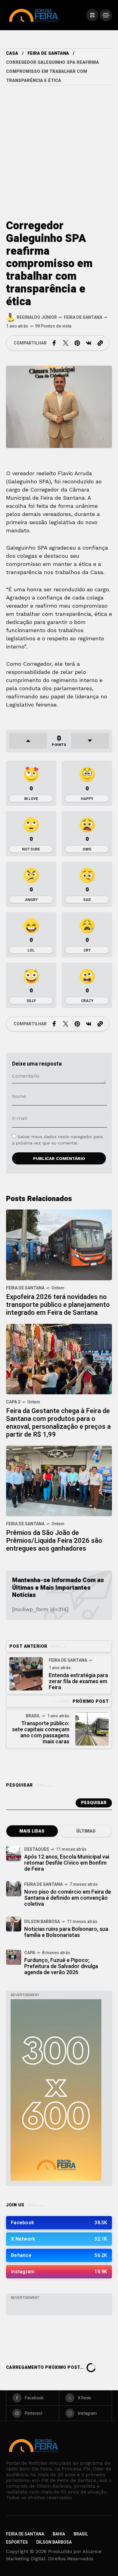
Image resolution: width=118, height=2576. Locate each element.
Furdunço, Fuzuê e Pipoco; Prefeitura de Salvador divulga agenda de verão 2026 (61, 1966)
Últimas (86, 1831)
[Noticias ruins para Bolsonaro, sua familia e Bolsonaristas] (14, 1924)
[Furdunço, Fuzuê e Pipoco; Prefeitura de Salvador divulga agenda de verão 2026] (14, 1957)
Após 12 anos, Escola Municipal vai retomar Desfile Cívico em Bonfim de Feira (67, 1863)
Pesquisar (94, 1803)
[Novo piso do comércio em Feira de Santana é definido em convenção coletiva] (14, 1889)
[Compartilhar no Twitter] (66, 343)
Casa (12, 53)
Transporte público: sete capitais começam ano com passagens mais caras (41, 1733)
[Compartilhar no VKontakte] (89, 343)
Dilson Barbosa (42, 1922)
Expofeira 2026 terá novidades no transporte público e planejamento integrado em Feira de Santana (58, 1305)
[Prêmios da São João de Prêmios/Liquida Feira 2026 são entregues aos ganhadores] (59, 1480)
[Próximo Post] (92, 1729)
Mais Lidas (32, 1831)
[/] (92, 15)
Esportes (17, 2542)
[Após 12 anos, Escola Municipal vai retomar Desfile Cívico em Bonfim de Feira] (14, 1854)
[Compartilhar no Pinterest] (77, 343)
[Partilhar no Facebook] (54, 343)
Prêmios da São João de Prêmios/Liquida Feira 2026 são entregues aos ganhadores (54, 1541)
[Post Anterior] (26, 1674)
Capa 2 (13, 1402)
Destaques (37, 1849)
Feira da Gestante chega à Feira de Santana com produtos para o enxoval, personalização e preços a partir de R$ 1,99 (58, 1423)
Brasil (33, 1716)
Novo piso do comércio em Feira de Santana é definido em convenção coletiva (68, 1898)
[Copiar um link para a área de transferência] (100, 343)
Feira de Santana (48, 53)
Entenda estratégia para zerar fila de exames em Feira (78, 1681)
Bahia (59, 2534)
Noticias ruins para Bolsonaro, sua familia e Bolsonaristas (66, 1932)
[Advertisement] (59, 147)
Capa (30, 1953)
